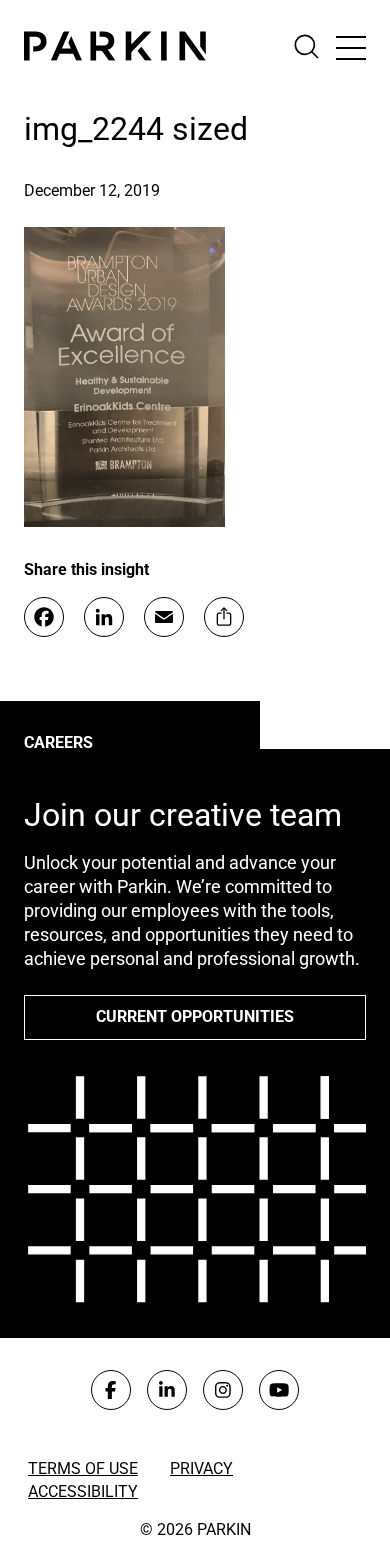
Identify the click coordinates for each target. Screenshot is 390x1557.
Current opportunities (195, 1016)
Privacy (201, 1468)
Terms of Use (83, 1468)
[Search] (314, 46)
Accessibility (83, 1491)
